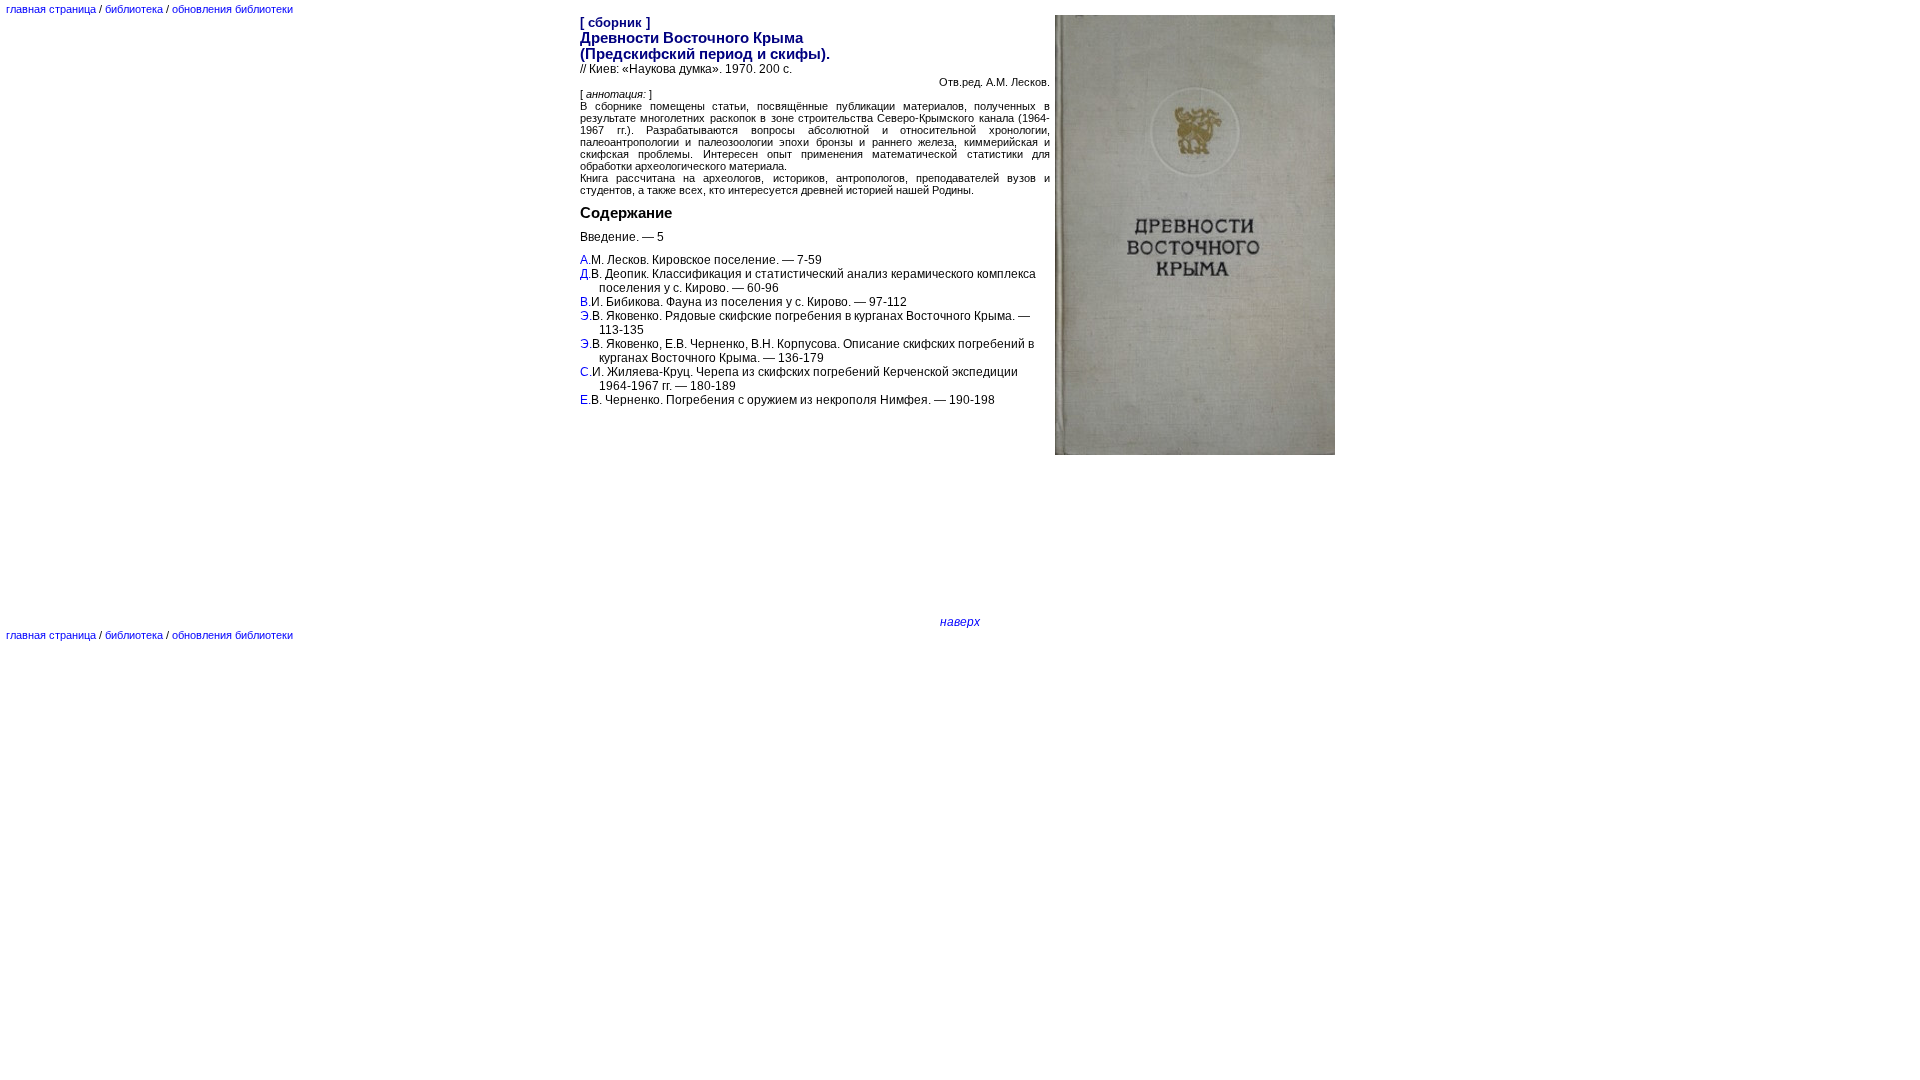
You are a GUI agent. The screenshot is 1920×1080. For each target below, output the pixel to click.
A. (585, 260)
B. (585, 302)
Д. (585, 274)
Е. (585, 400)
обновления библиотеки (232, 9)
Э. (586, 316)
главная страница (51, 9)
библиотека (134, 9)
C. (586, 372)
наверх (960, 622)
